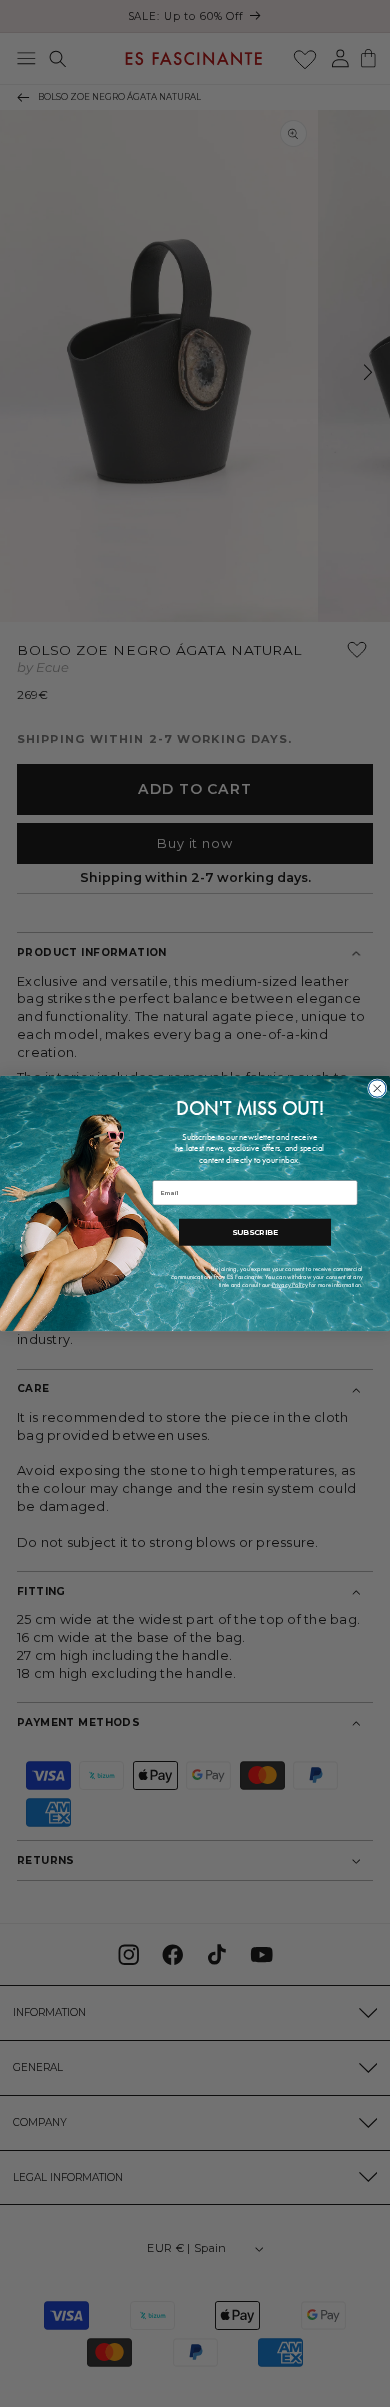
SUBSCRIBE (255, 1233)
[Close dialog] (378, 1089)
